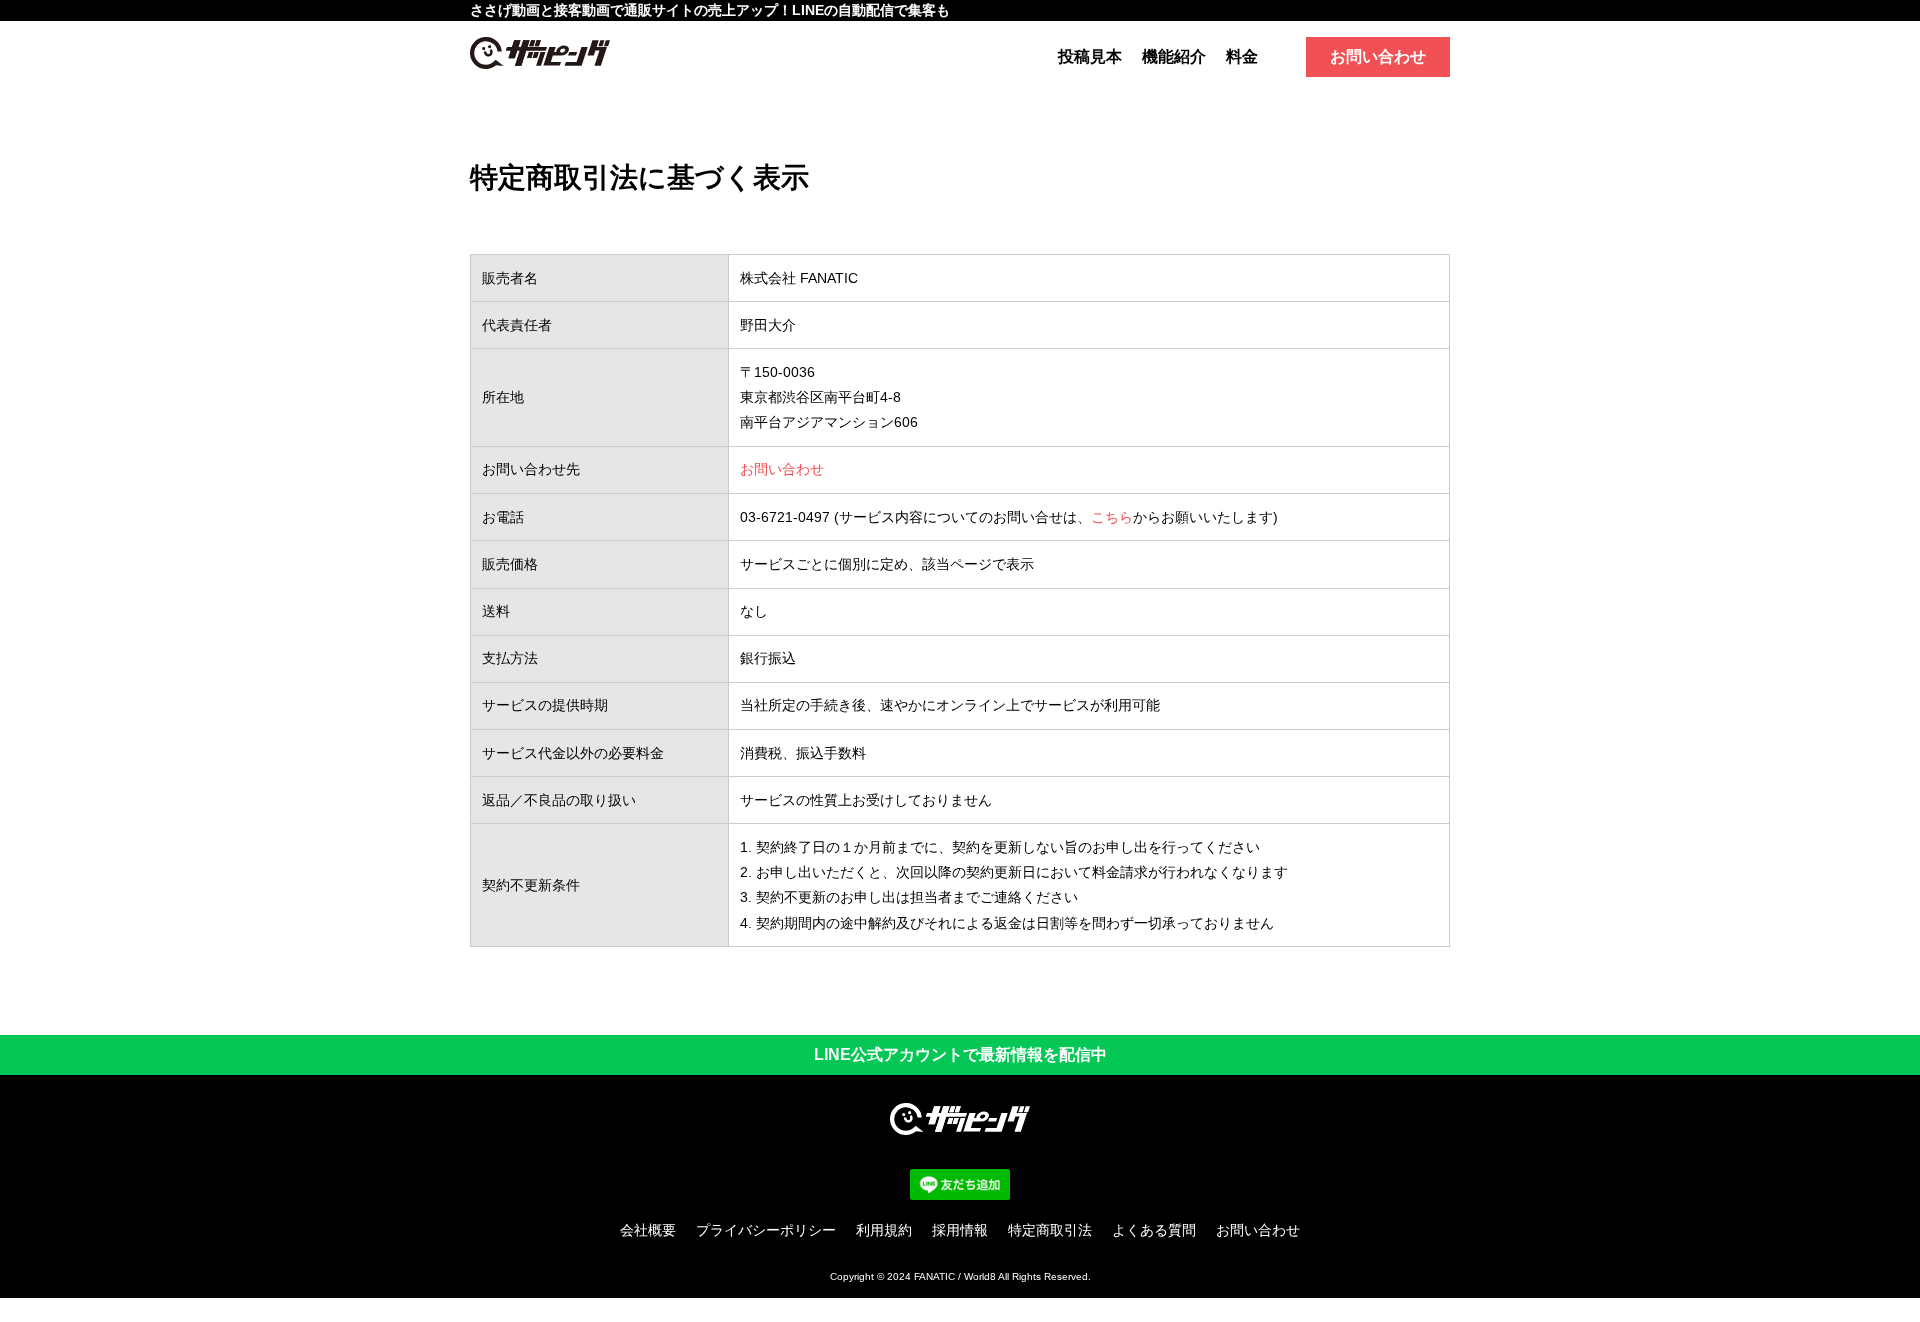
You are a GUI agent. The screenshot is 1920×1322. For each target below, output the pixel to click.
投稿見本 (1090, 56)
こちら (1112, 517)
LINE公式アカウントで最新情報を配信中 (960, 1054)
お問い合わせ (1378, 56)
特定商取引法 (1050, 1230)
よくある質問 (1154, 1230)
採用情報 (960, 1230)
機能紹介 (1174, 56)
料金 (1242, 56)
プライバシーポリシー (766, 1230)
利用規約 (884, 1230)
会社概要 (648, 1230)
